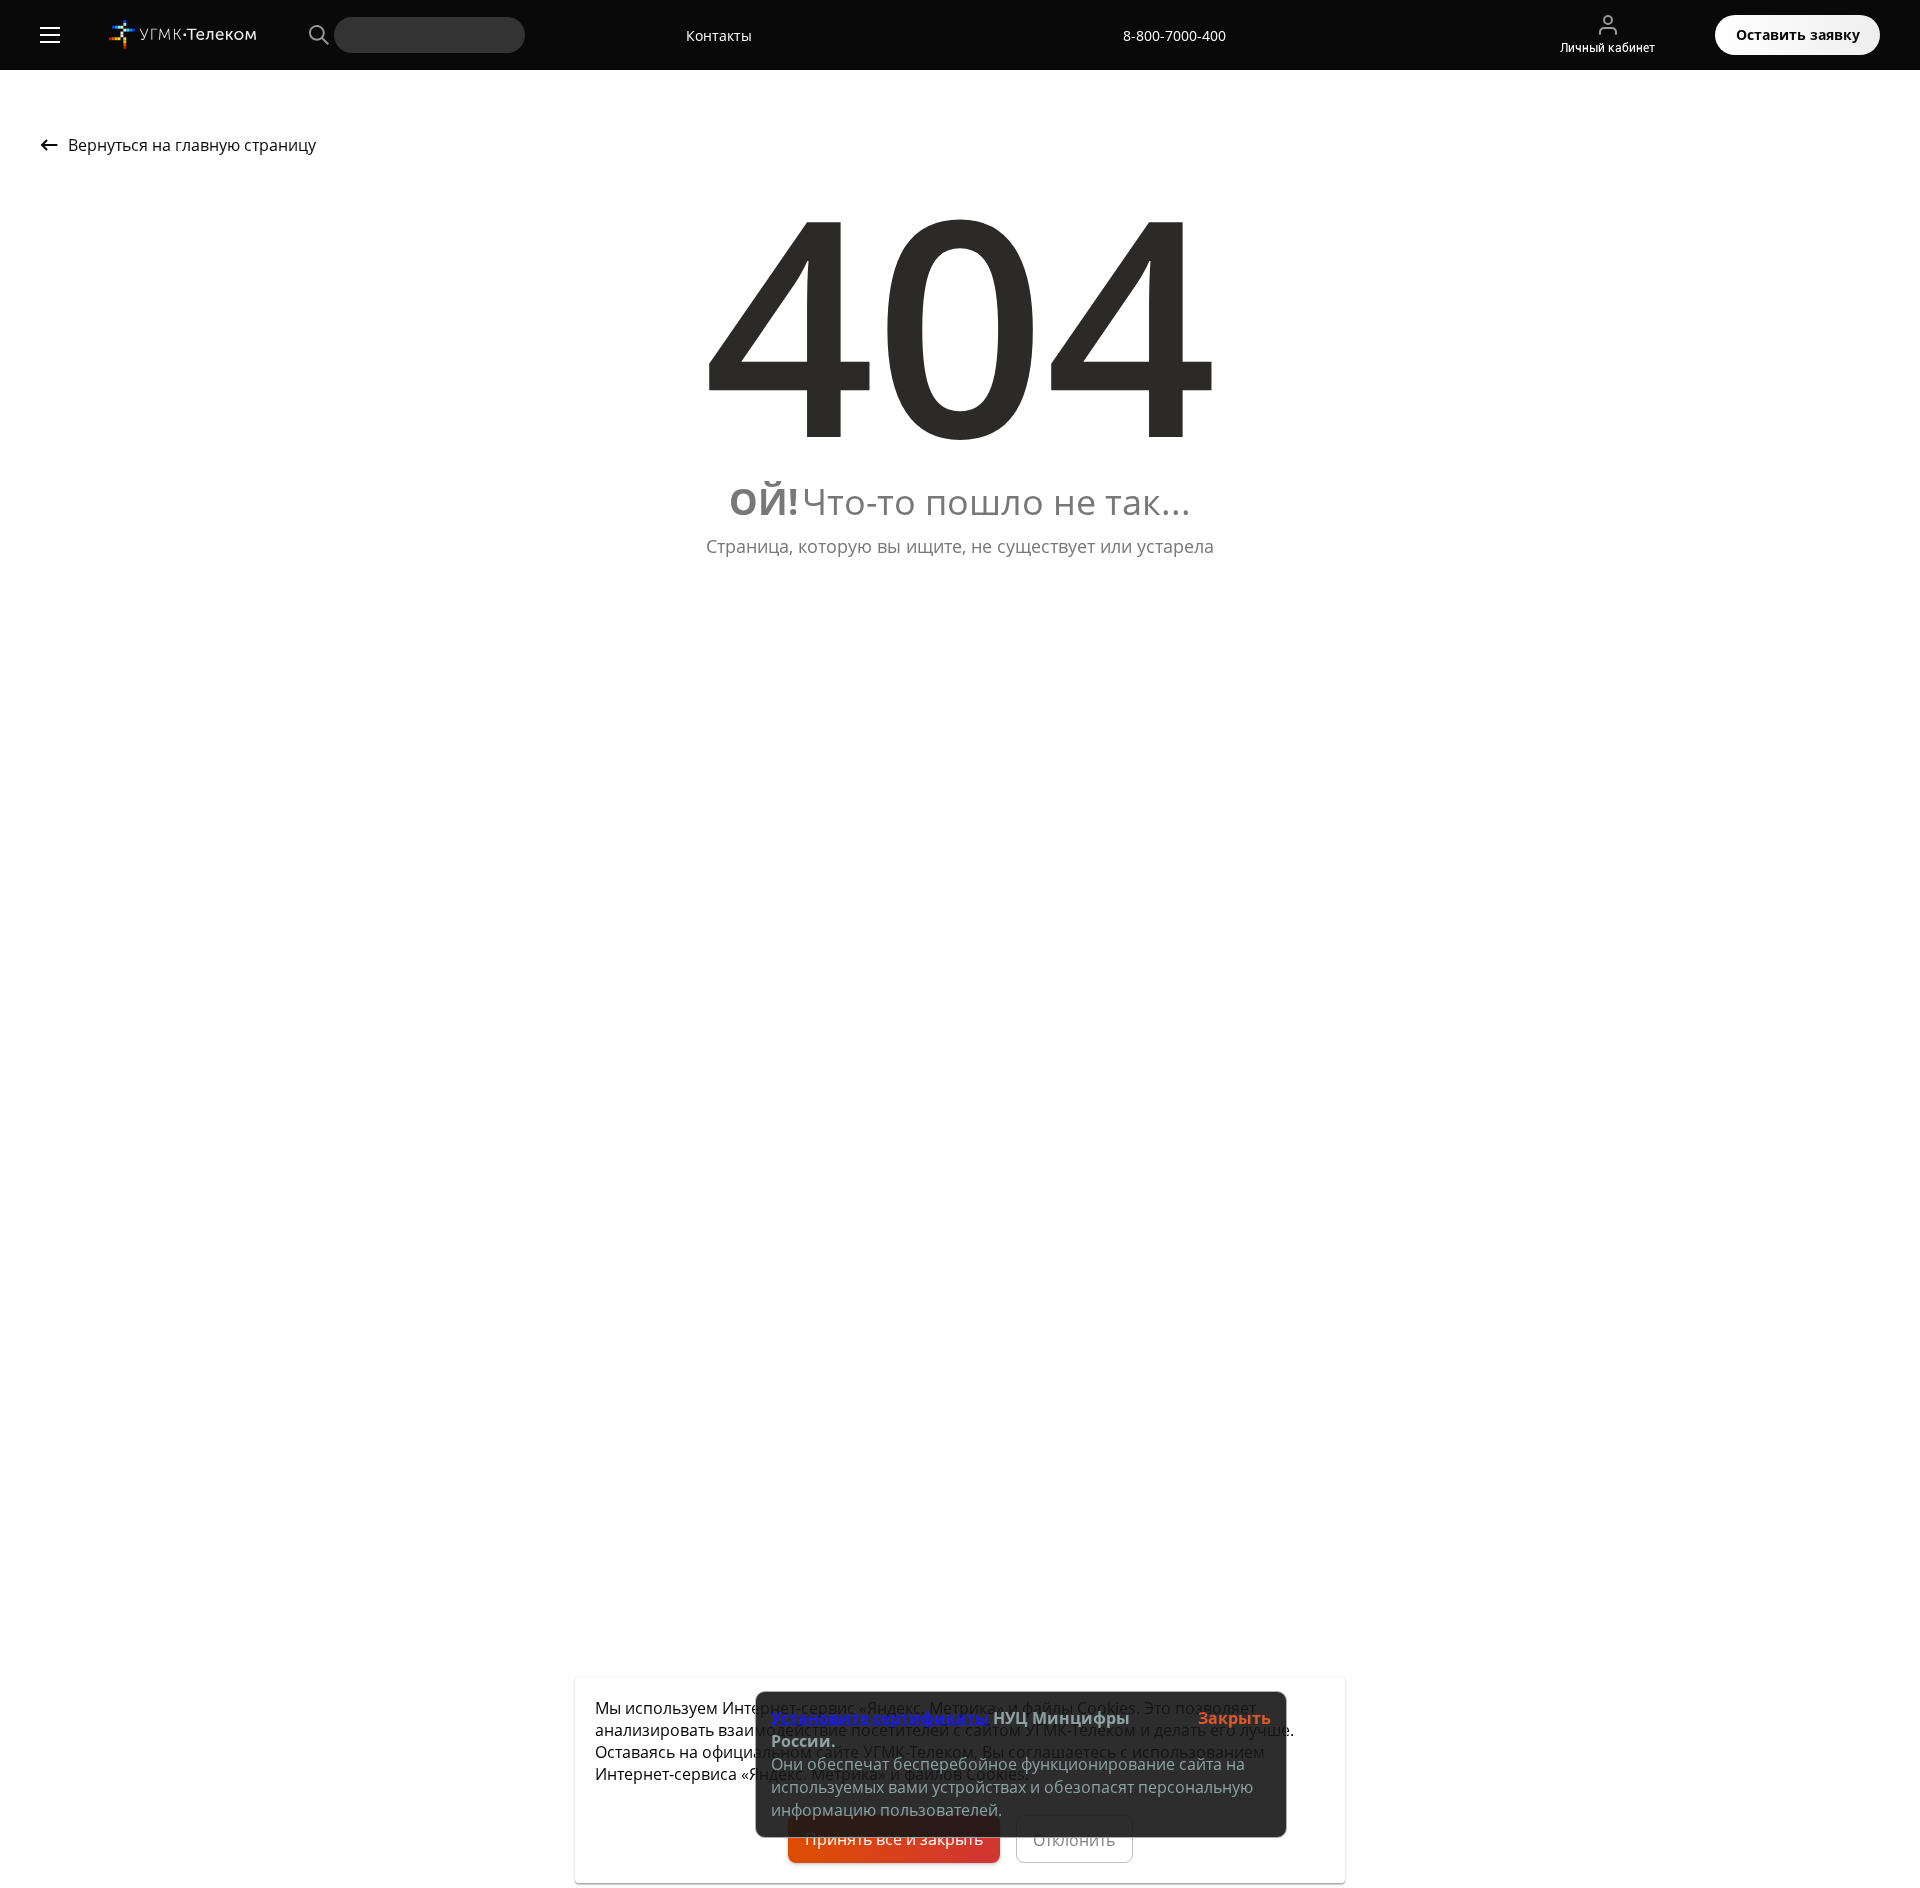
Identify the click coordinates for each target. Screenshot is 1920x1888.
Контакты (719, 35)
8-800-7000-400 (1174, 35)
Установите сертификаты (880, 1718)
